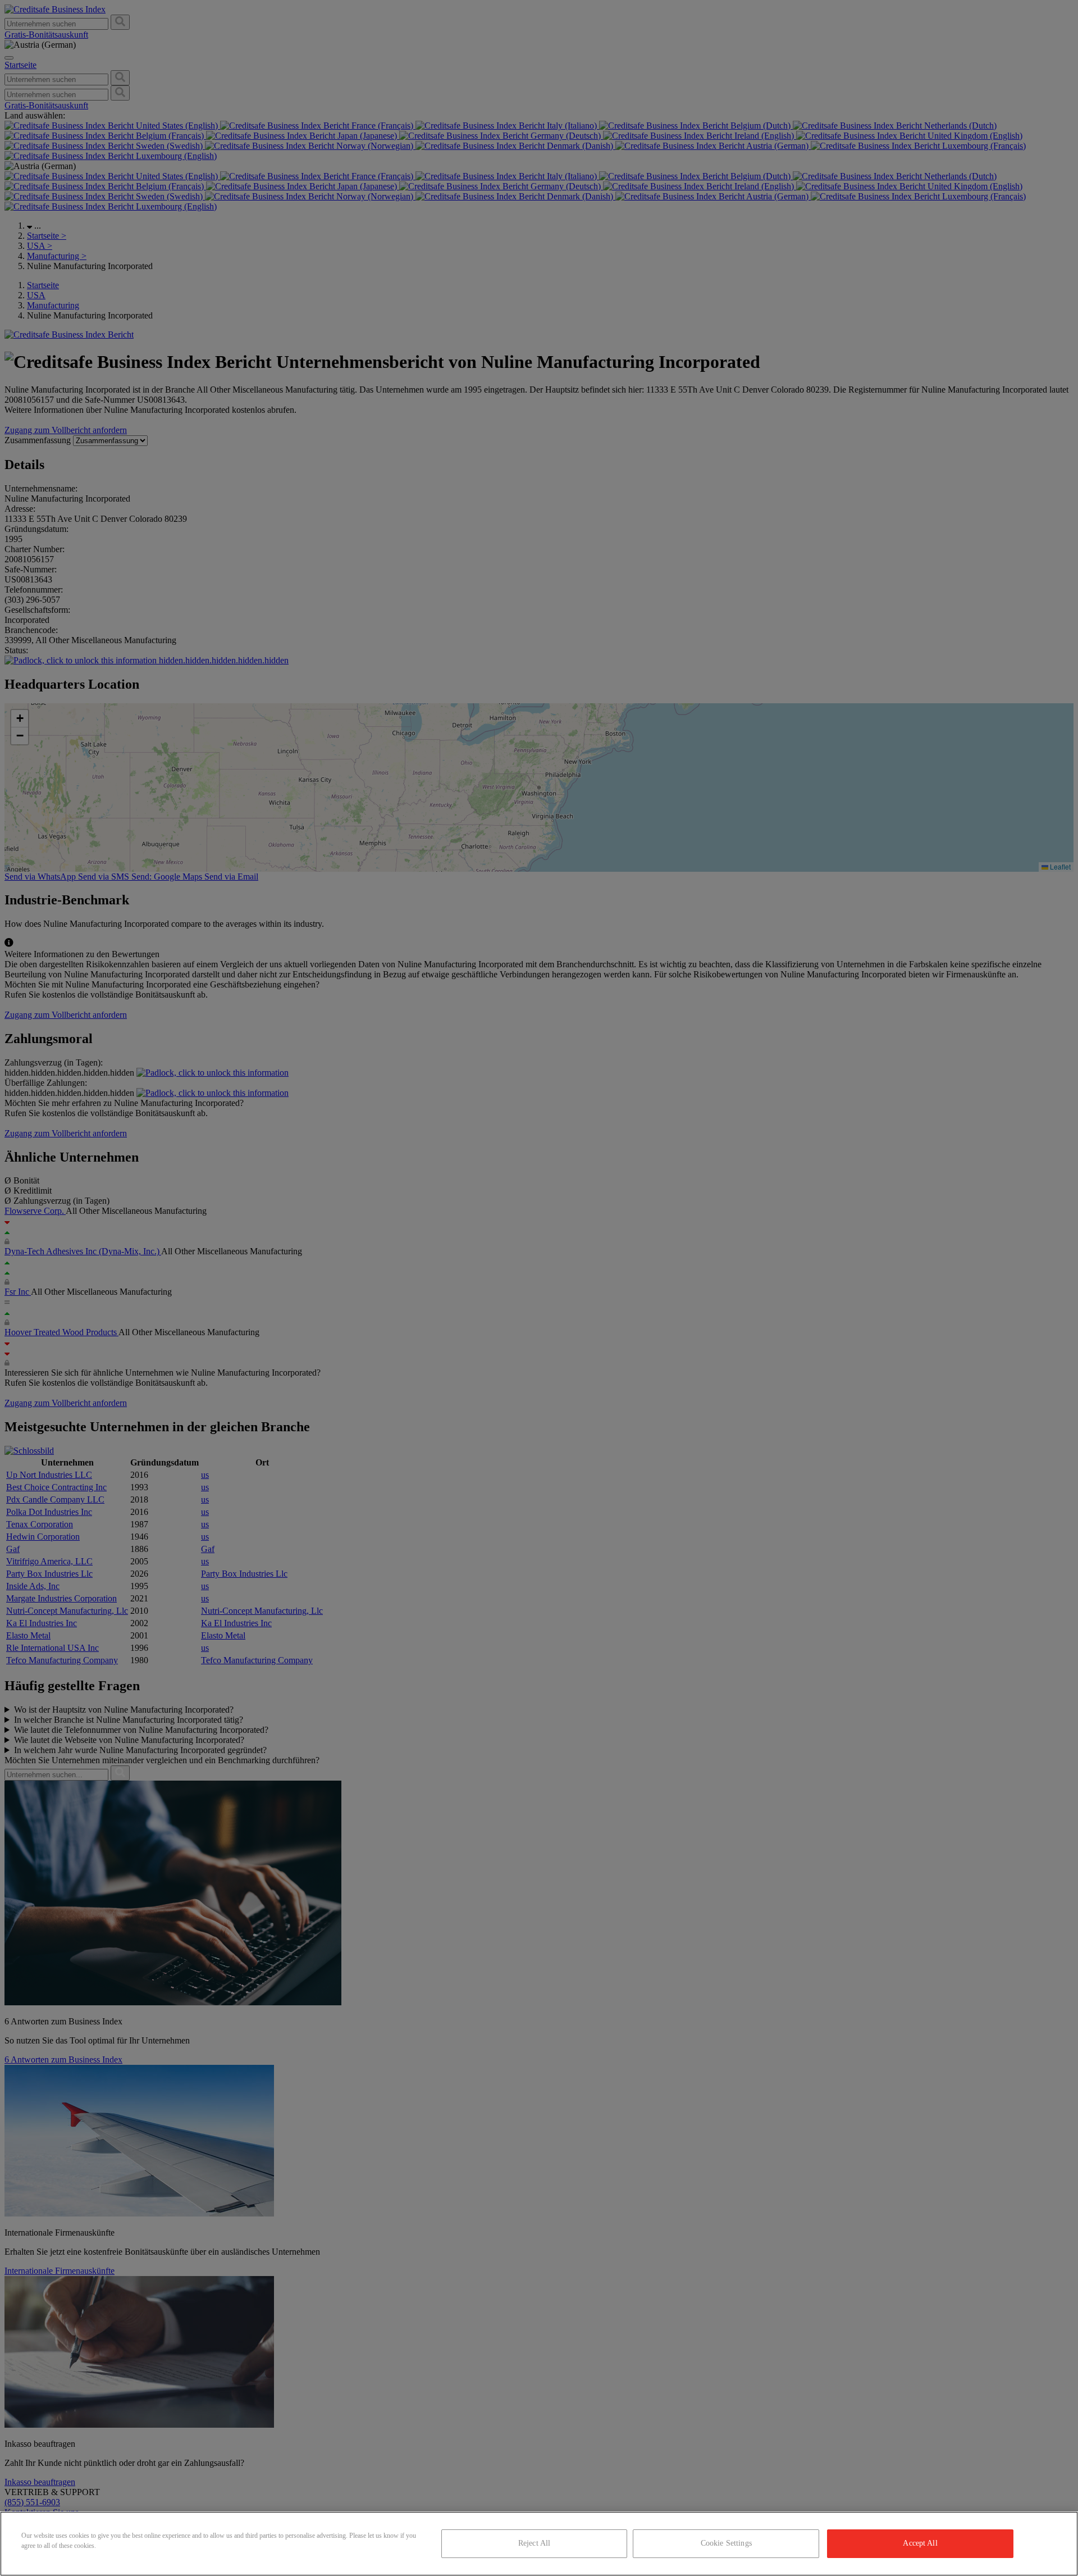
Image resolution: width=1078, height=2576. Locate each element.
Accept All (920, 2543)
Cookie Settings (726, 2543)
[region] (539, 2544)
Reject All (534, 2543)
